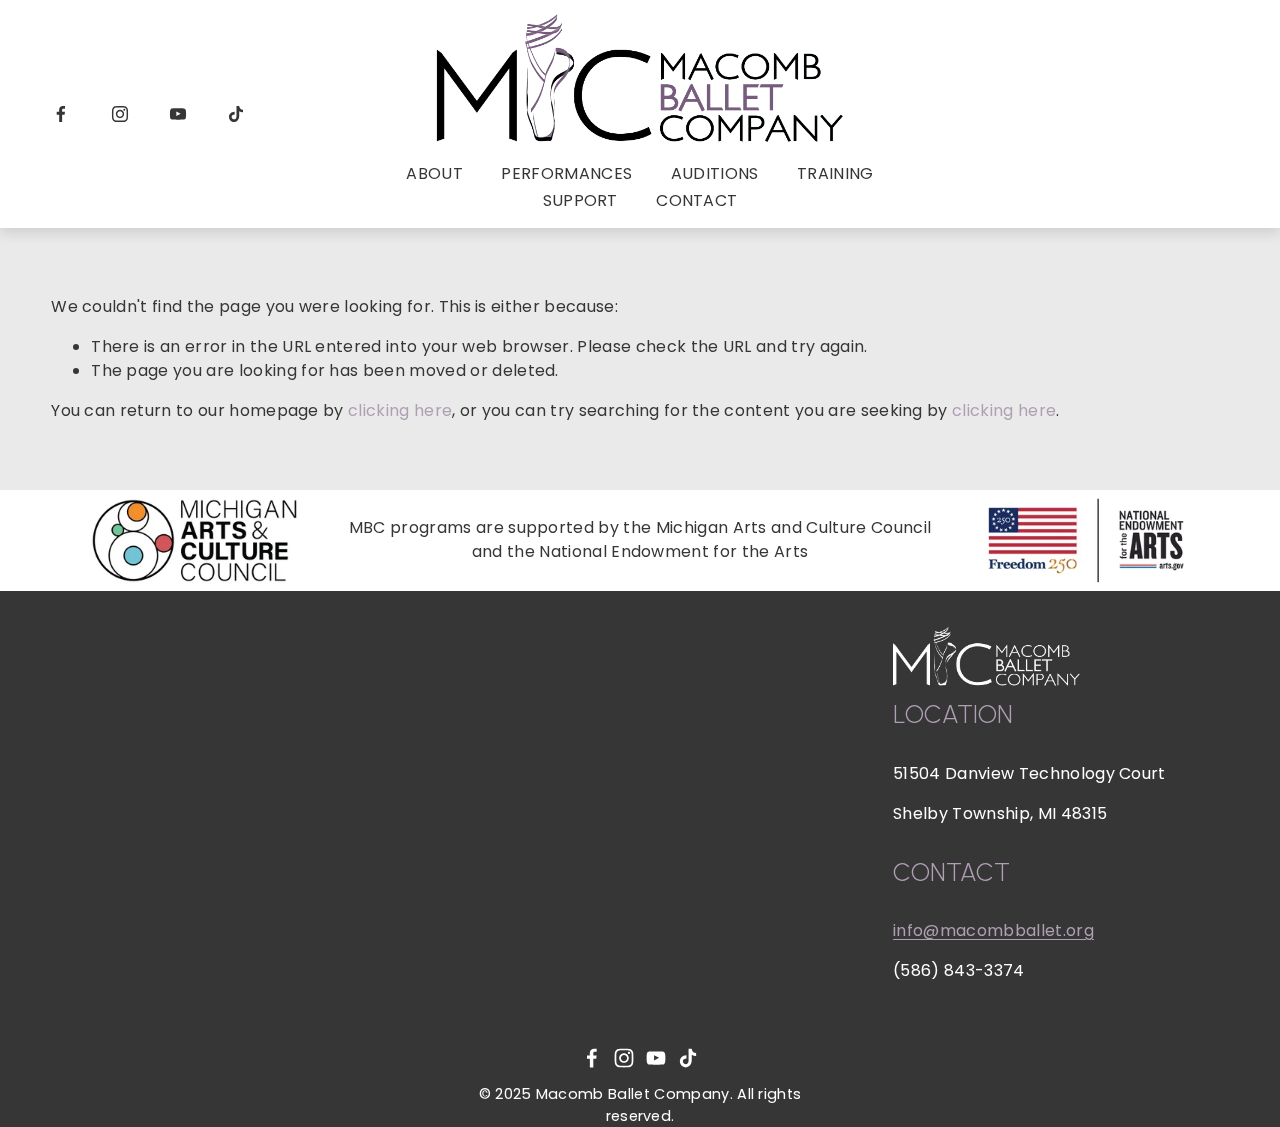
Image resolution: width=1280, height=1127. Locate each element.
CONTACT (696, 200)
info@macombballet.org (993, 930)
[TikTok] (236, 114)
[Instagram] (120, 114)
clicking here (400, 410)
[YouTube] (178, 114)
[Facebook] (61, 114)
